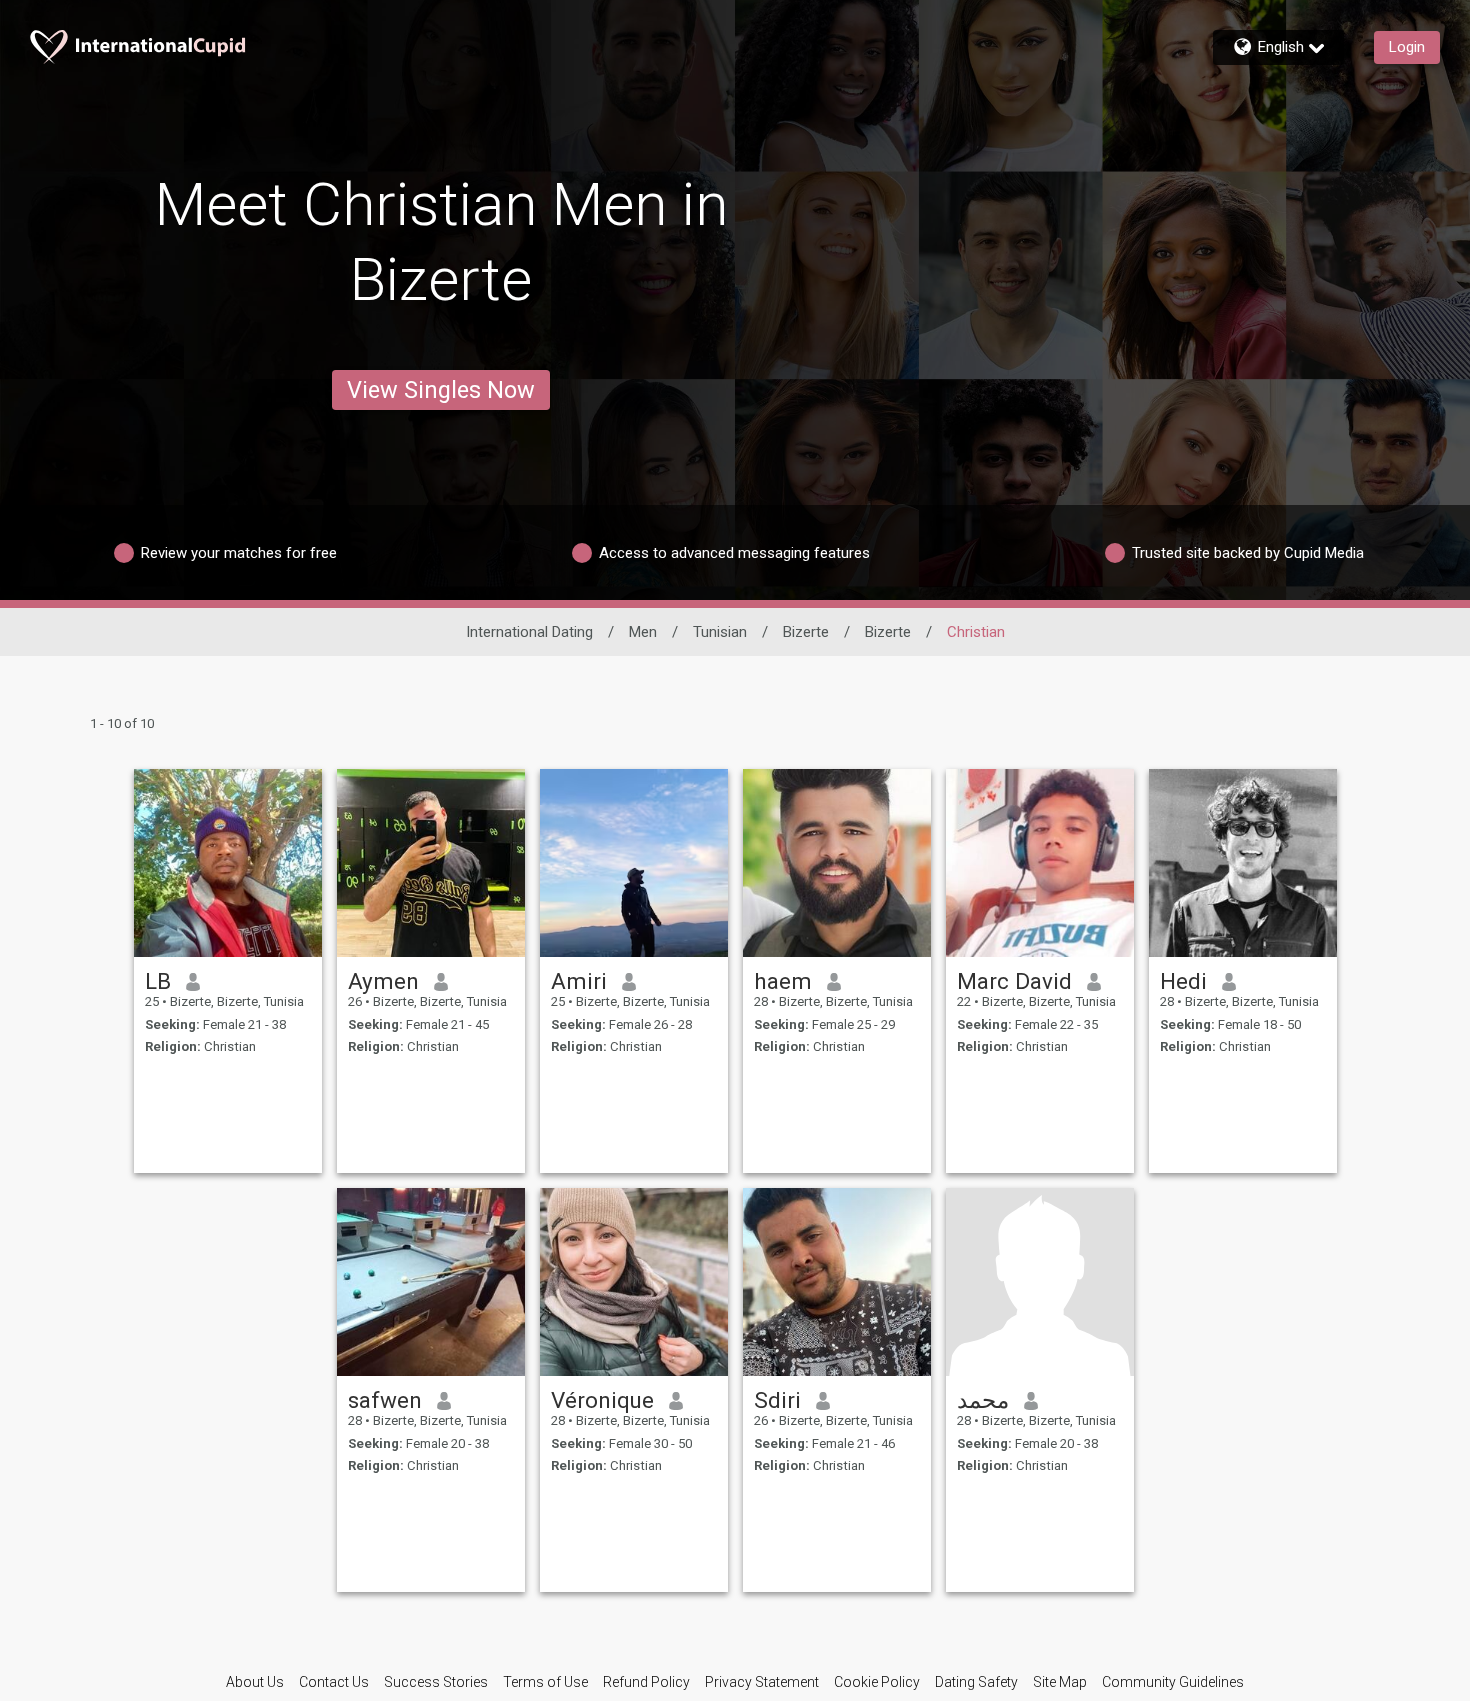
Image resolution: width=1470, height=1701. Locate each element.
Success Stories (436, 1682)
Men (643, 632)
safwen (385, 1400)
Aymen (383, 981)
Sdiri (777, 1400)
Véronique (602, 1400)
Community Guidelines (1173, 1682)
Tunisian (720, 632)
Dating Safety (976, 1682)
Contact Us (334, 1682)
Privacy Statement (762, 1682)
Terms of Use (545, 1682)
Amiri (579, 981)
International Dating (529, 632)
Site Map (1060, 1682)
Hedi (1183, 981)
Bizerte (806, 632)
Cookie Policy (877, 1682)
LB (158, 981)
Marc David (1014, 981)
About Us (255, 1682)
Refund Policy (646, 1682)
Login (1407, 47)
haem (783, 981)
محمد (983, 1400)
